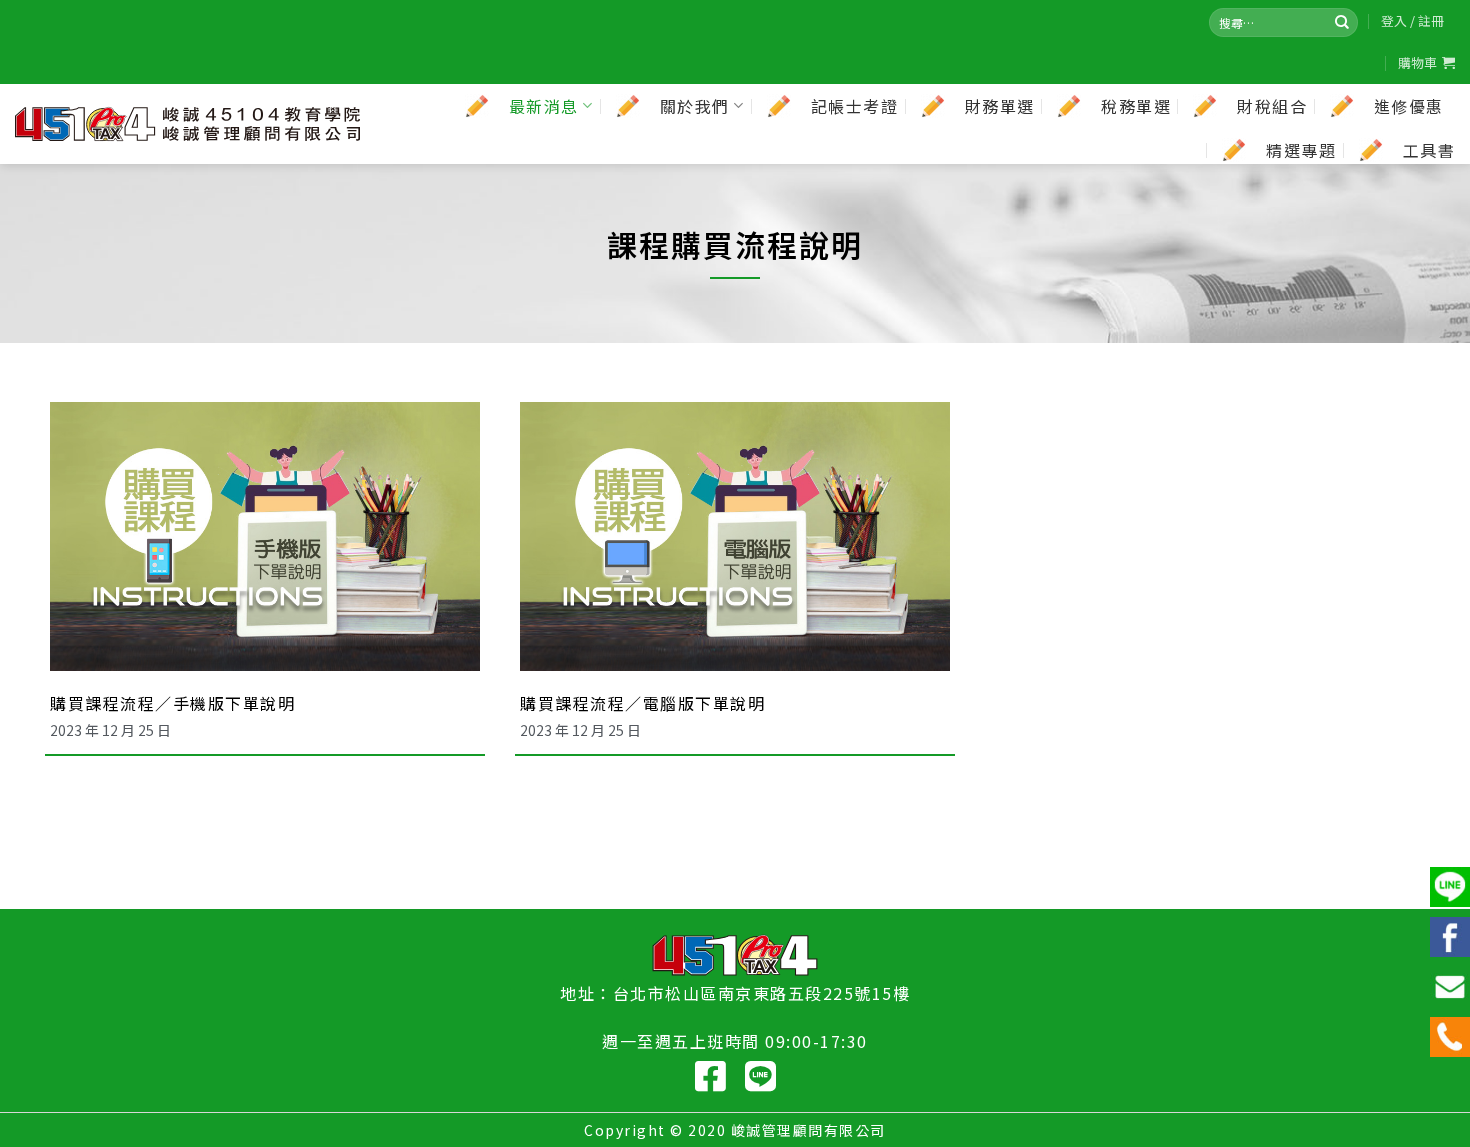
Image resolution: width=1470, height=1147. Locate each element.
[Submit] (1342, 22)
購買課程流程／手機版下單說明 (172, 703)
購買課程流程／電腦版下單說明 (642, 703)
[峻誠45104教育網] (187, 124)
